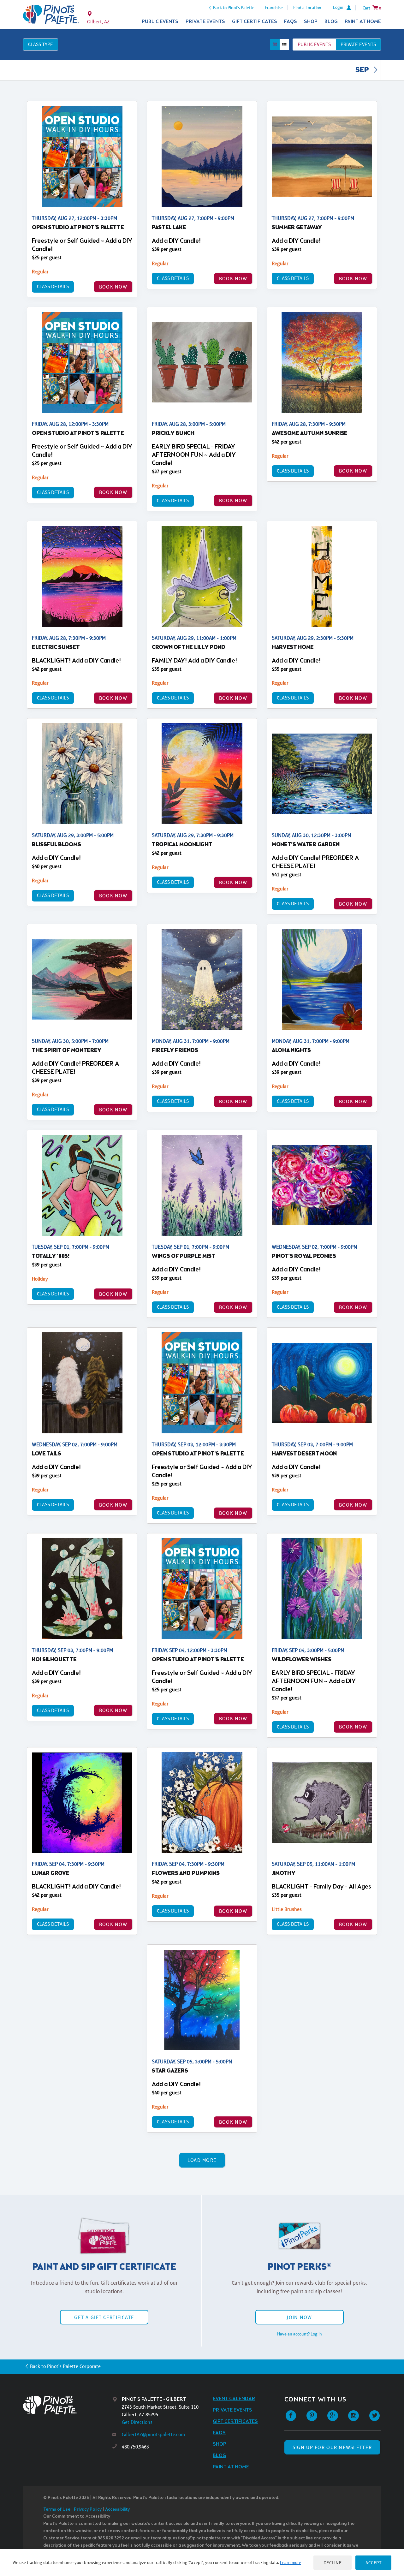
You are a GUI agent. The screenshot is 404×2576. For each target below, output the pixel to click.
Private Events (205, 22)
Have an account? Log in (300, 2334)
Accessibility (117, 2510)
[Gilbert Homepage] (51, 15)
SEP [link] (363, 70)
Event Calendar (234, 2399)
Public (314, 44)
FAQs (291, 22)
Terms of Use (57, 2510)
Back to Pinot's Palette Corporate (65, 2366)
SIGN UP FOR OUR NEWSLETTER (332, 2447)
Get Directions (137, 2422)
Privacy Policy (88, 2510)
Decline (333, 2563)
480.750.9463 (135, 2447)
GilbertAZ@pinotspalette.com (153, 2434)
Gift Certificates (255, 22)
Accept (373, 2563)
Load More (202, 2160)
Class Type (41, 44)
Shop (311, 22)
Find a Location (307, 8)
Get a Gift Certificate (104, 2317)
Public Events (160, 22)
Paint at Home (363, 22)
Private (358, 44)
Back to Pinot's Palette (234, 8)
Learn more (291, 2562)
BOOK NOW (113, 287)
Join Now (299, 2317)
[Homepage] (68, 2405)
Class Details (53, 286)
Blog (331, 22)
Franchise (274, 8)
